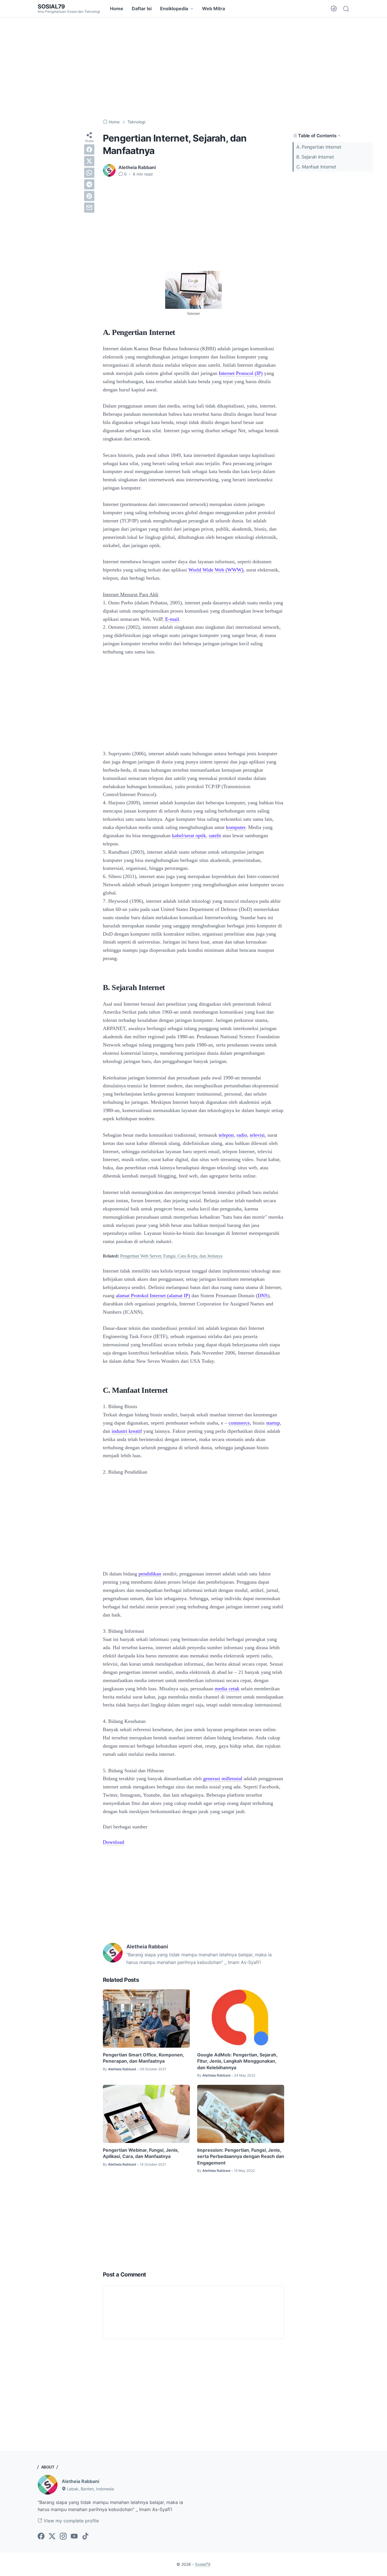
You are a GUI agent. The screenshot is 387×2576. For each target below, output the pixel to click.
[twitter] (89, 161)
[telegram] (89, 184)
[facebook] (89, 149)
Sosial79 (51, 7)
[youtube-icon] (74, 2537)
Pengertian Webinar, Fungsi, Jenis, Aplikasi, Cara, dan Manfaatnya (141, 2153)
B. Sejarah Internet (315, 157)
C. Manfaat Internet (316, 167)
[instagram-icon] (63, 2537)
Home (117, 9)
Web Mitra (213, 9)
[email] (89, 208)
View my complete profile (71, 2521)
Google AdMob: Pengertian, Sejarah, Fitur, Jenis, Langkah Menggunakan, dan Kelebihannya (237, 2061)
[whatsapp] (89, 173)
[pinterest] (89, 196)
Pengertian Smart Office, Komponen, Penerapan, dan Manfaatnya (143, 2058)
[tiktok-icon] (85, 2537)
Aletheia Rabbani (80, 2481)
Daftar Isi (142, 9)
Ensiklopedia (174, 9)
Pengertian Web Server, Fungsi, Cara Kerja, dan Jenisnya (171, 1256)
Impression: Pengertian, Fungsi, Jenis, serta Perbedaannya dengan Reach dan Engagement (241, 2156)
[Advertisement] (193, 68)
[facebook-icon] (41, 2537)
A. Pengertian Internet (319, 147)
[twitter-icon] (52, 2537)
